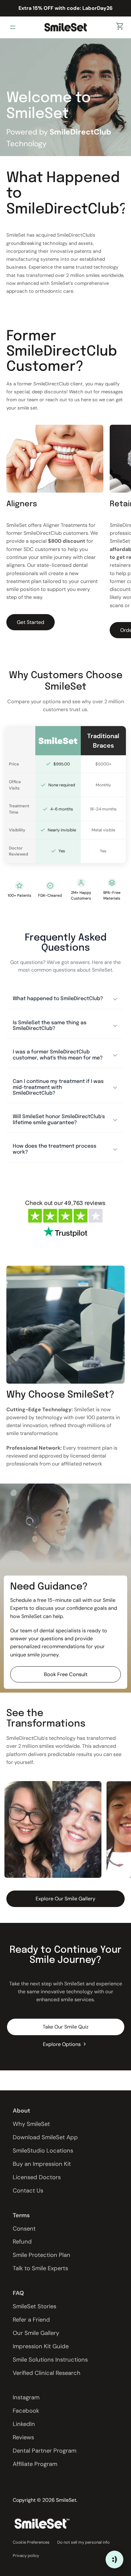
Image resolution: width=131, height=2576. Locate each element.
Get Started (31, 622)
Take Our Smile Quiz (65, 2027)
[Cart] (120, 27)
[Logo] (65, 27)
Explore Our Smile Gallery (65, 1899)
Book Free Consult (66, 1674)
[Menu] (14, 27)
